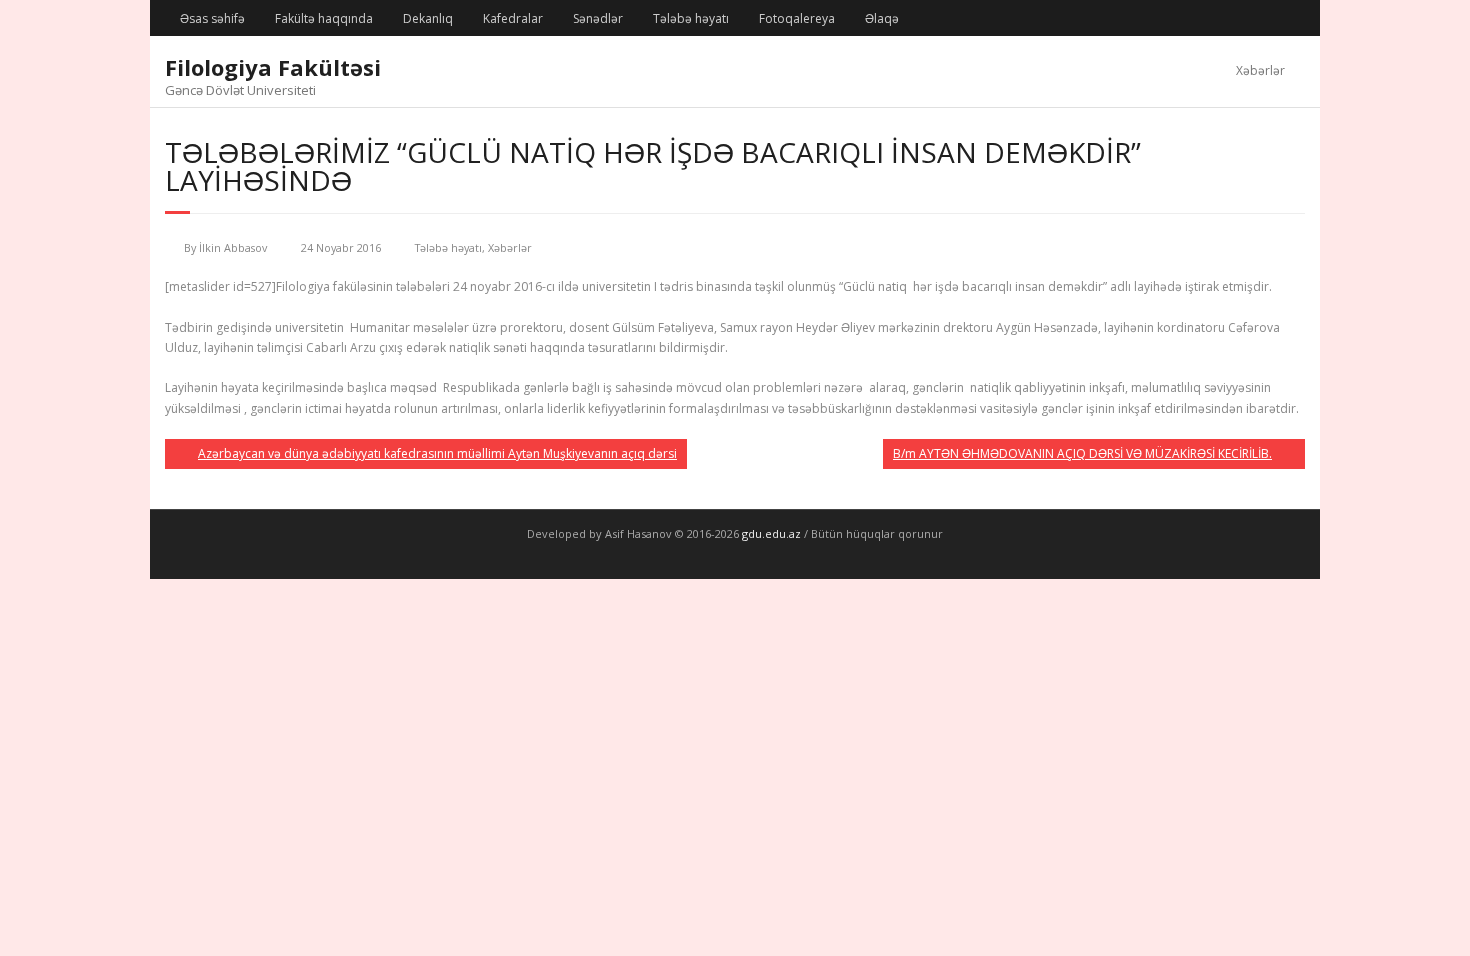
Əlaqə (882, 18)
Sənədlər (598, 18)
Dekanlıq (428, 18)
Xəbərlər (1260, 70)
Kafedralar (513, 18)
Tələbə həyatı (691, 18)
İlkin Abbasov (233, 247)
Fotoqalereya (797, 18)
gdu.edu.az (770, 533)
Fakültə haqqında (324, 18)
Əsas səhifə (212, 18)
